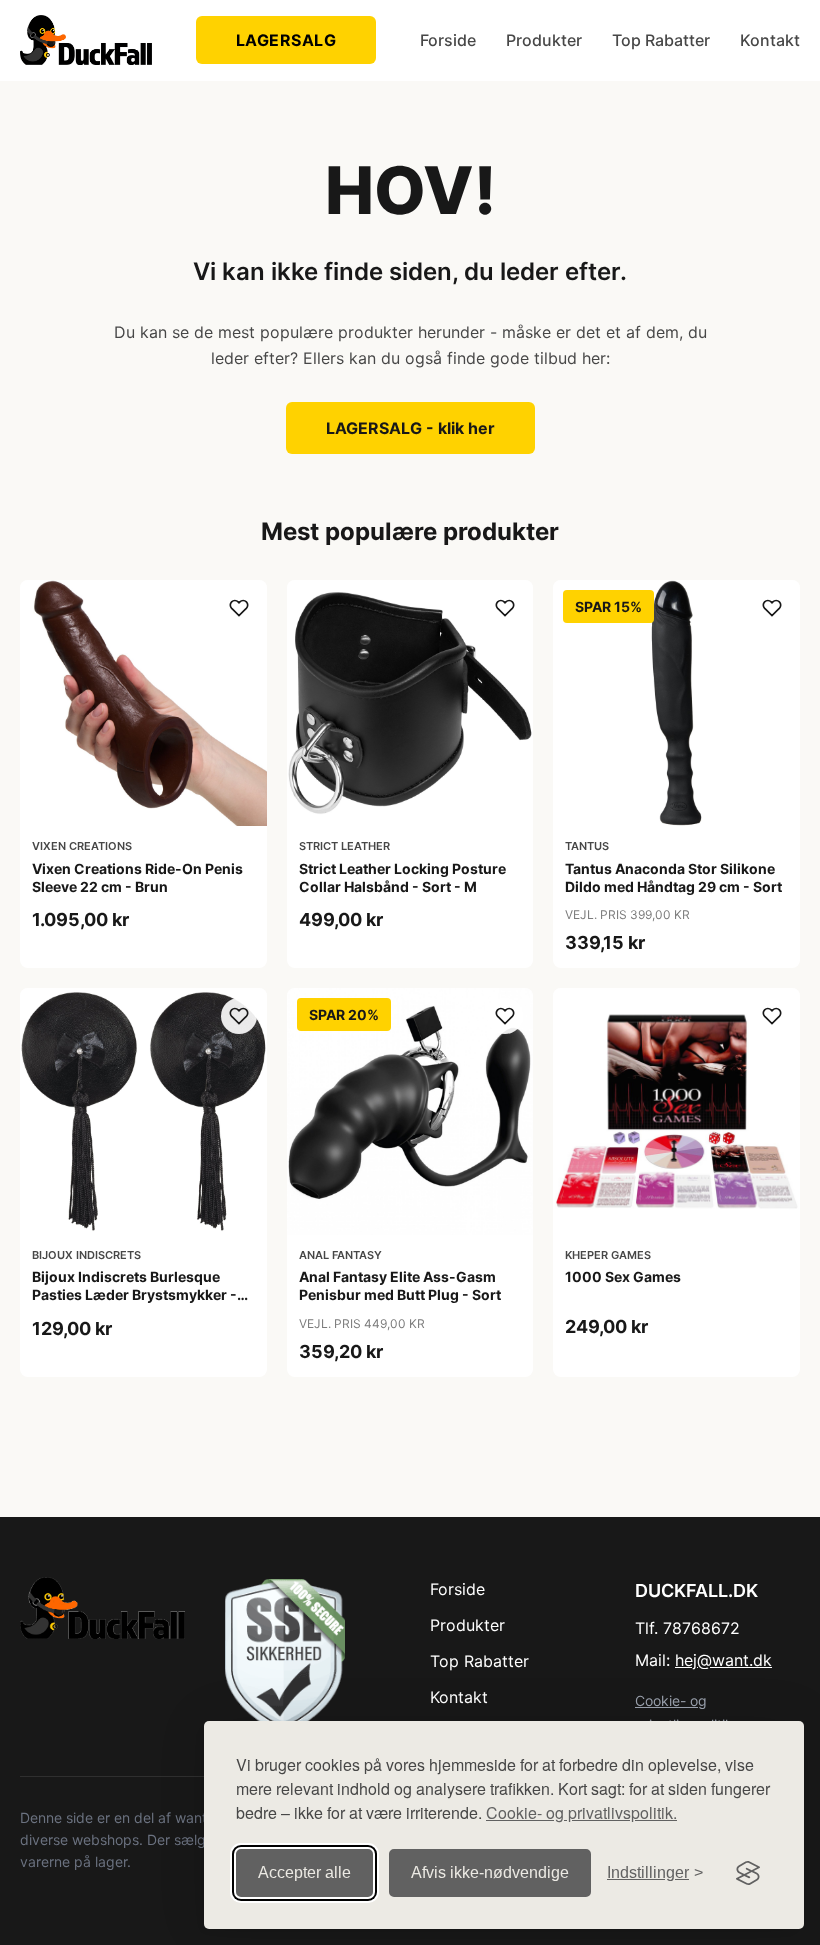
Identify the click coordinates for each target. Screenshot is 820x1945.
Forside (448, 40)
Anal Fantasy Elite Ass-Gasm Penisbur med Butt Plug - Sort (400, 1285)
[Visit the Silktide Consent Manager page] (748, 1873)
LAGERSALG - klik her (410, 428)
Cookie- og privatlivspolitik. (581, 1812)
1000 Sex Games (623, 1276)
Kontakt (770, 40)
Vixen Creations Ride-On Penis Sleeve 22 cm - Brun (137, 877)
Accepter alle (304, 1872)
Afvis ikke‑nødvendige (490, 1872)
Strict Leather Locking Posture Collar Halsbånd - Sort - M (402, 877)
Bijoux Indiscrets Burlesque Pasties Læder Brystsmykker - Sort (134, 1294)
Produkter (544, 40)
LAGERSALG (286, 40)
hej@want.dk (723, 1660)
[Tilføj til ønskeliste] (239, 608)
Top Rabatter (661, 40)
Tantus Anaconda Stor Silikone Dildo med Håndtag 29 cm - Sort (673, 877)
